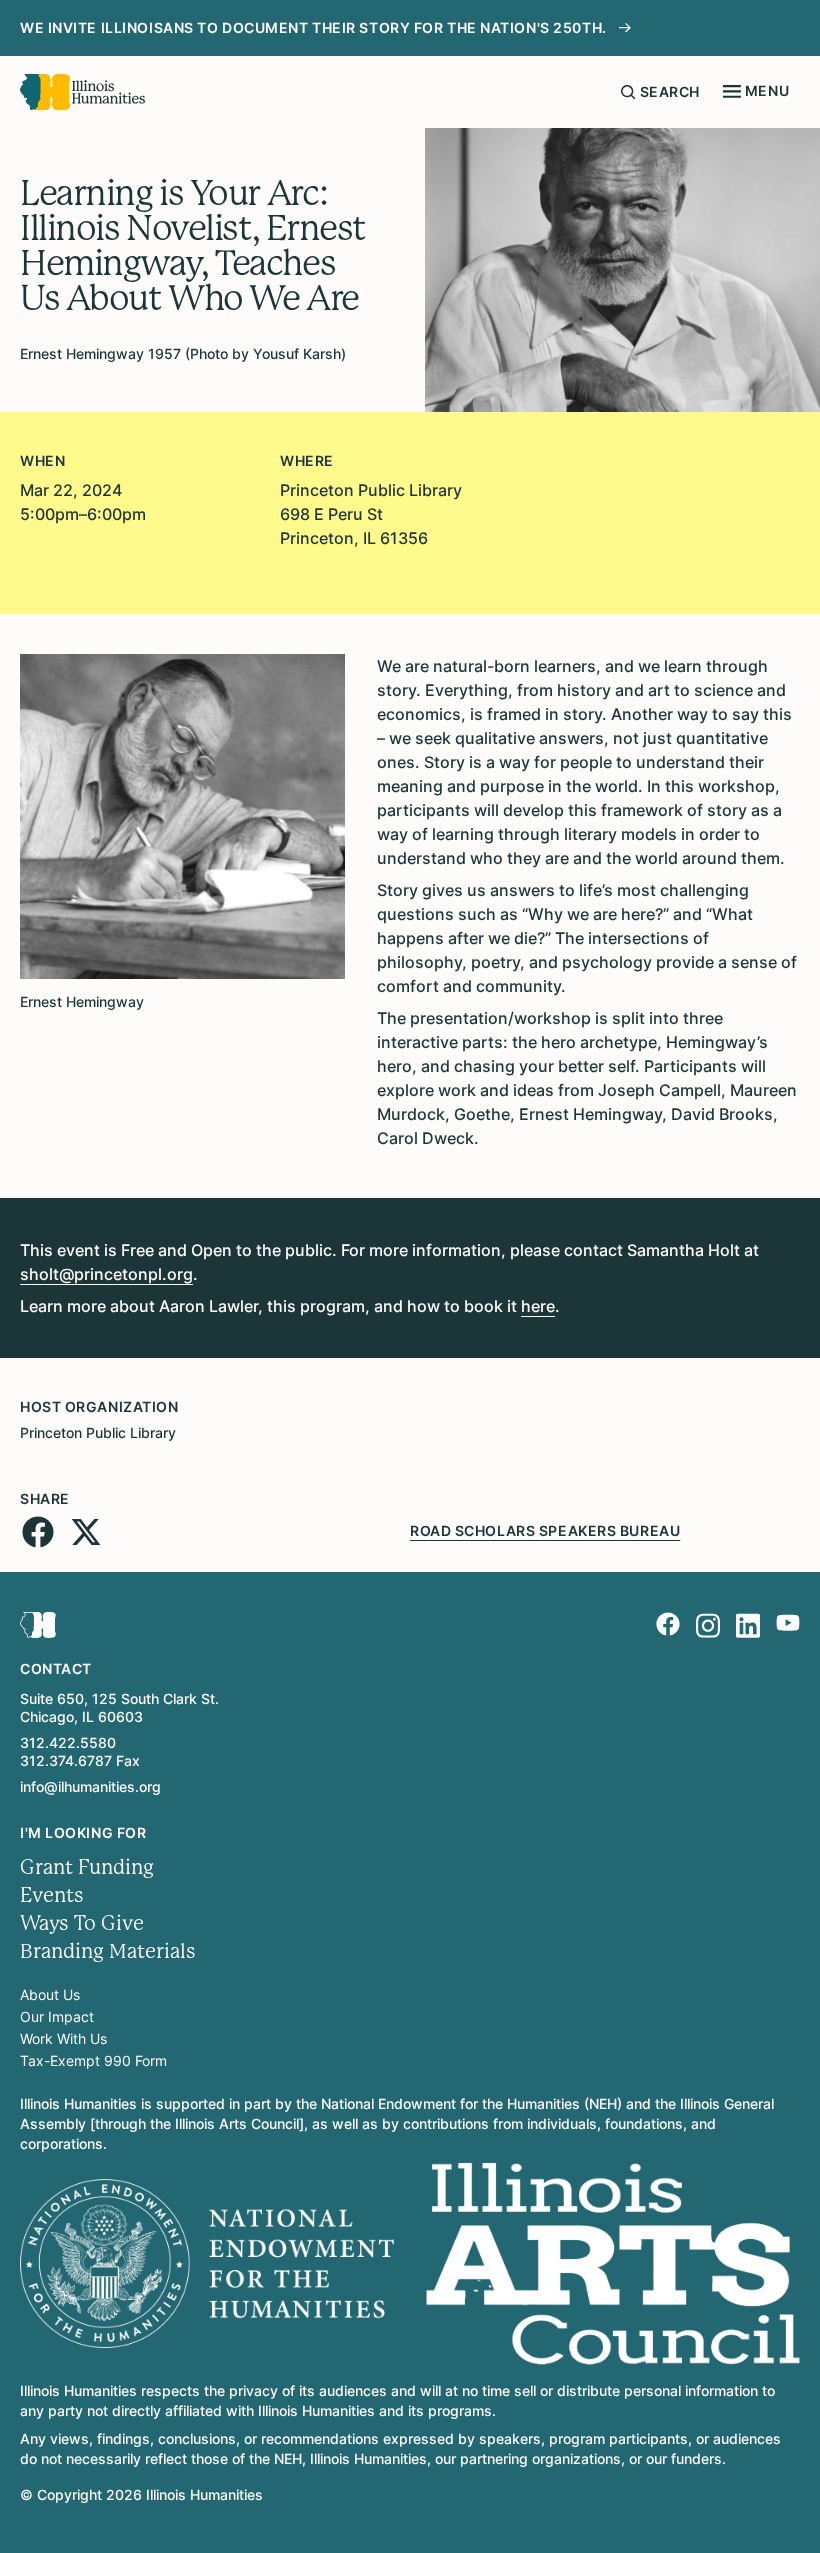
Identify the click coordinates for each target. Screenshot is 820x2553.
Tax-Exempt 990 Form (93, 2060)
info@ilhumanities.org (90, 1786)
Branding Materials (108, 1951)
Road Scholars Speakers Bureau (545, 1530)
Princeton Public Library (98, 1432)
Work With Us (63, 2038)
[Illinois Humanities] (82, 92)
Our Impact (57, 2016)
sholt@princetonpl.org (106, 1274)
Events (52, 1895)
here (538, 1306)
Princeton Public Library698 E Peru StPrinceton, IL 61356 (371, 514)
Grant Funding (87, 1867)
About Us (50, 1994)
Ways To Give (82, 1923)
